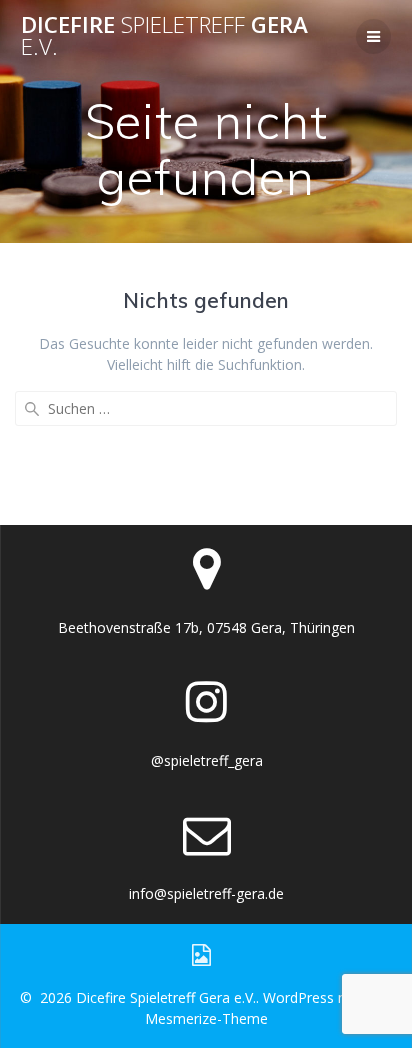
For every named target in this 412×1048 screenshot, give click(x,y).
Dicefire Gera (164, 36)
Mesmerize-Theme (206, 1018)
